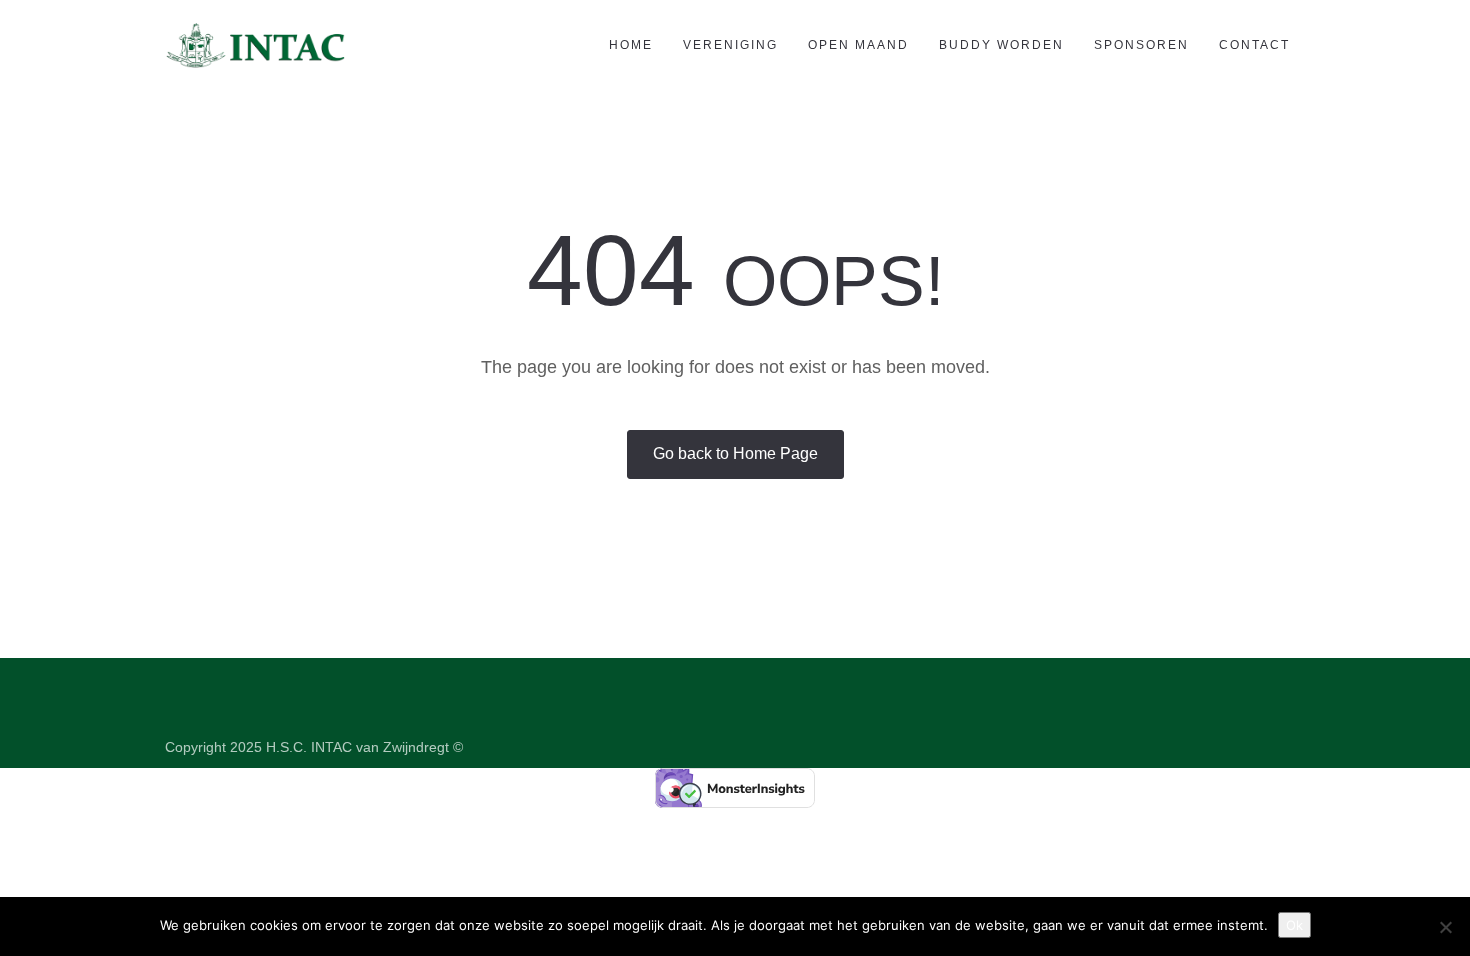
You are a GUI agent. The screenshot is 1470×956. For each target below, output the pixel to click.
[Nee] (1445, 927)
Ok (1294, 925)
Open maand (858, 45)
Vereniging (730, 45)
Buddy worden (1001, 45)
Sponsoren (1141, 45)
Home (631, 45)
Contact (1254, 45)
